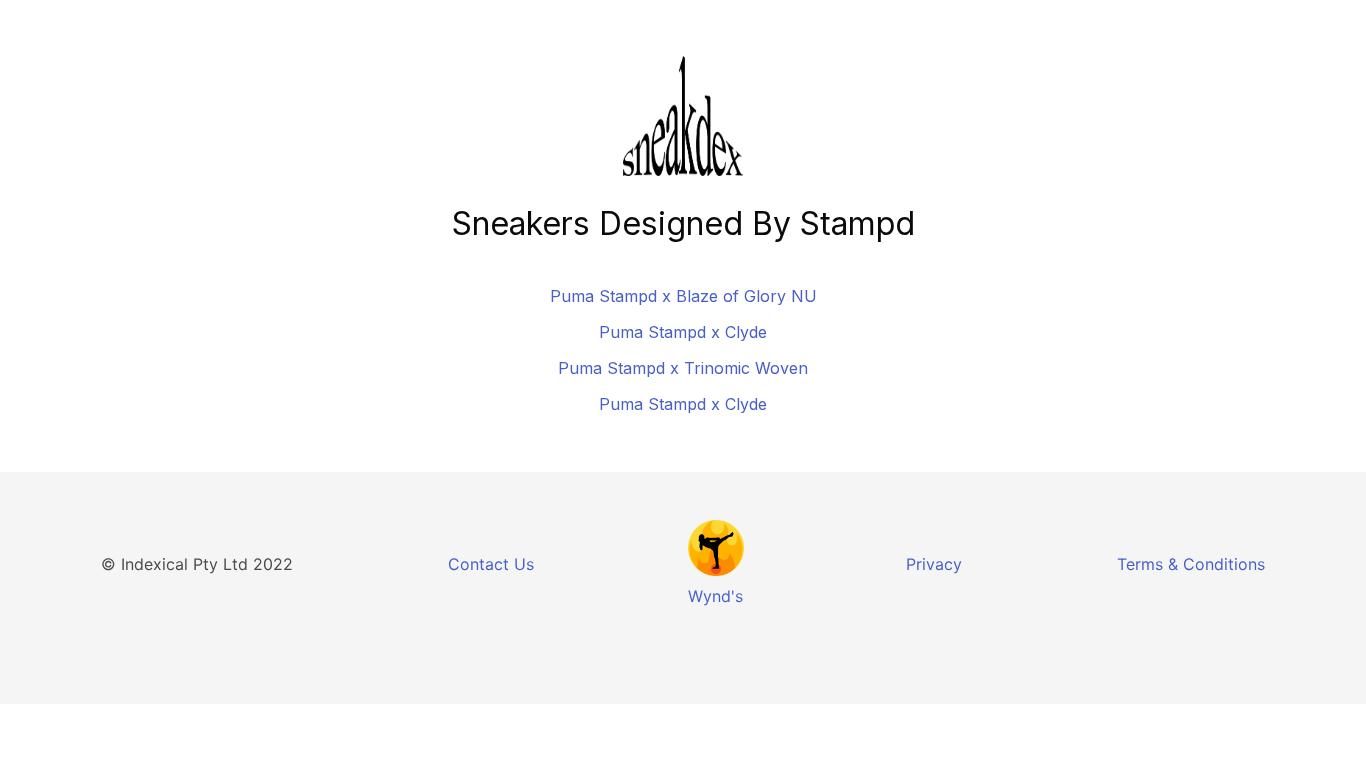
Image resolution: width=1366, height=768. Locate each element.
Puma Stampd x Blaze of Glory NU (683, 296)
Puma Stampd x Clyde (683, 332)
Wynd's (715, 596)
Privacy (934, 564)
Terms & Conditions (1191, 564)
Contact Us (491, 564)
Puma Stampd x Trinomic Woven (683, 368)
